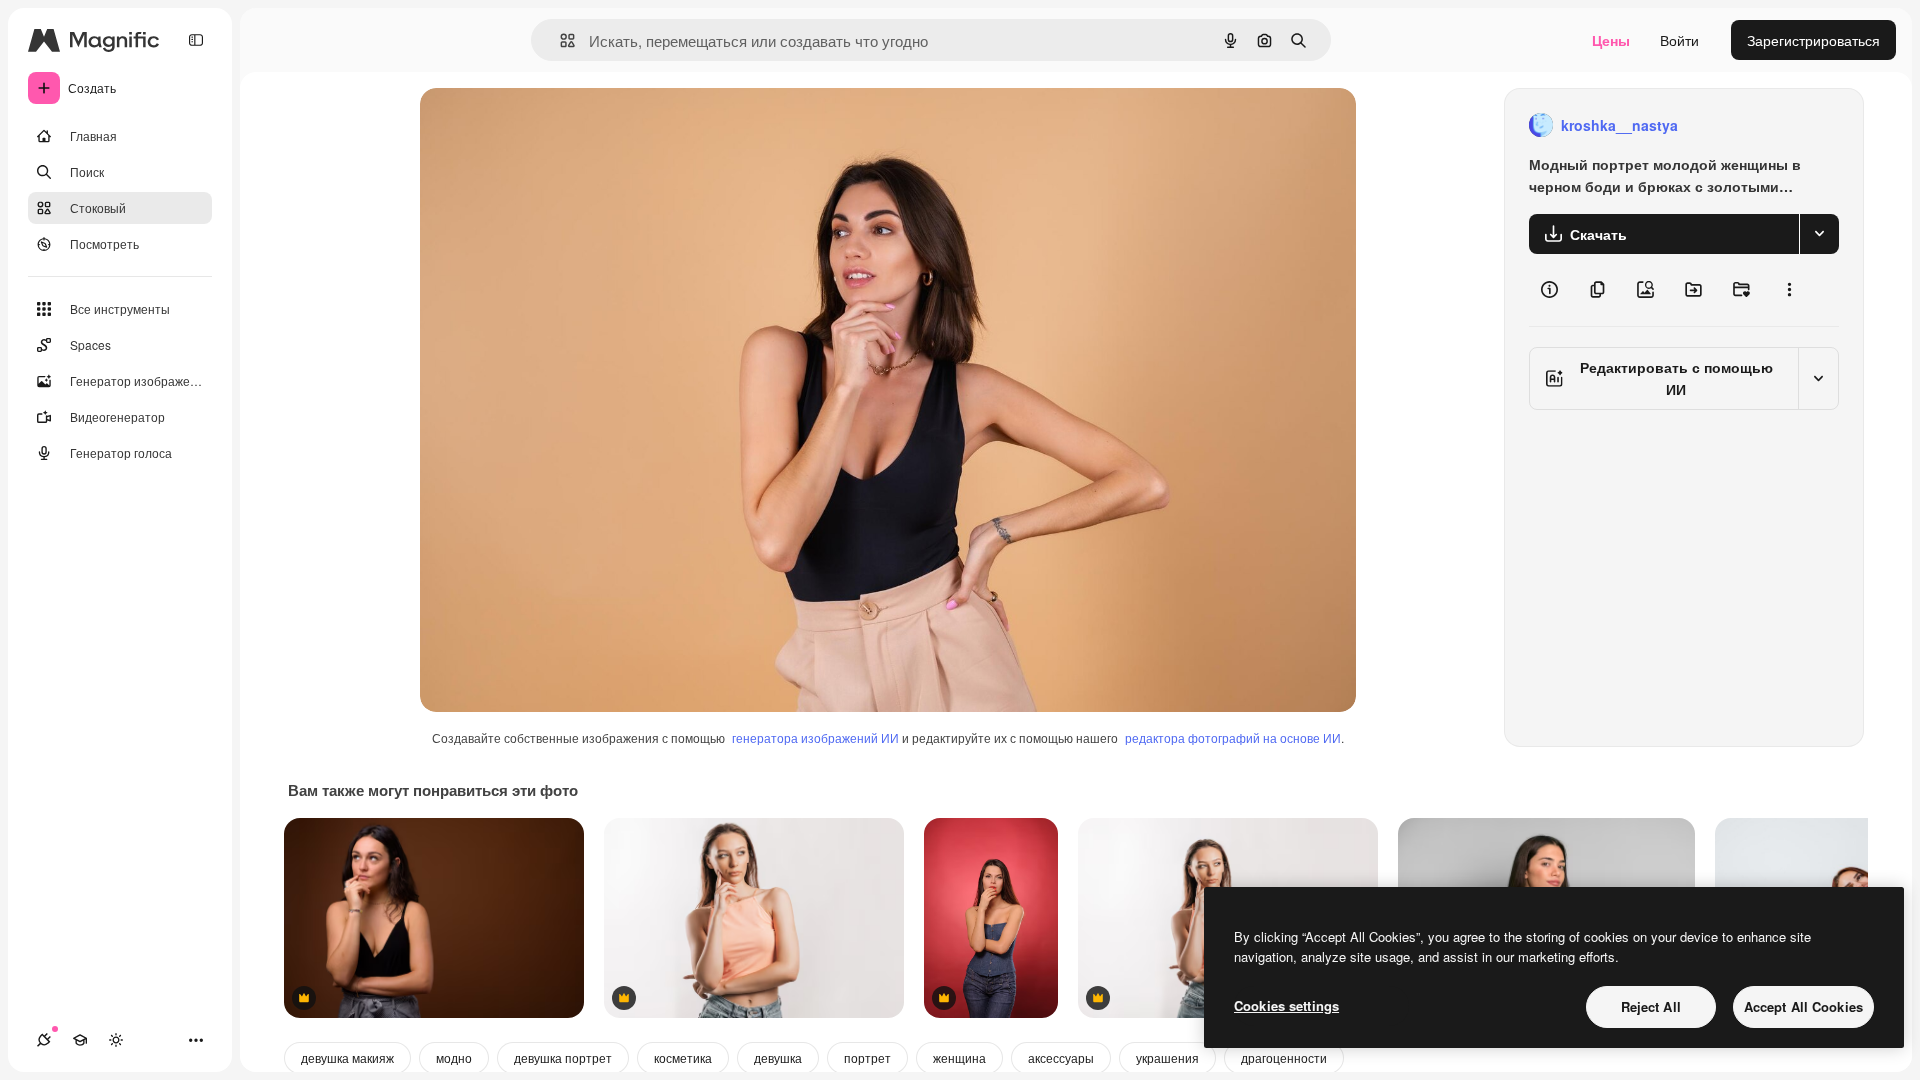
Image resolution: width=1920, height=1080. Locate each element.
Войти (1679, 40)
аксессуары (1061, 1057)
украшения (1167, 1057)
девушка (778, 1057)
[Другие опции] (1789, 290)
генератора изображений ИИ (815, 737)
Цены (1611, 40)
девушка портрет (563, 1057)
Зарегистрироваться (1813, 40)
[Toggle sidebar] (196, 40)
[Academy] (80, 1040)
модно (454, 1057)
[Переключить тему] (116, 1040)
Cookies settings (1286, 1005)
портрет (867, 1057)
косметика (683, 1057)
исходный (554, 125)
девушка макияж (347, 1057)
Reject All (1651, 1006)
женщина (959, 1057)
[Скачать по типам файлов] (1819, 234)
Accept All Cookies (1803, 1006)
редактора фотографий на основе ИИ (1233, 737)
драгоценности (1284, 1057)
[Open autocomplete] (559, 40)
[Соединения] (44, 1040)
